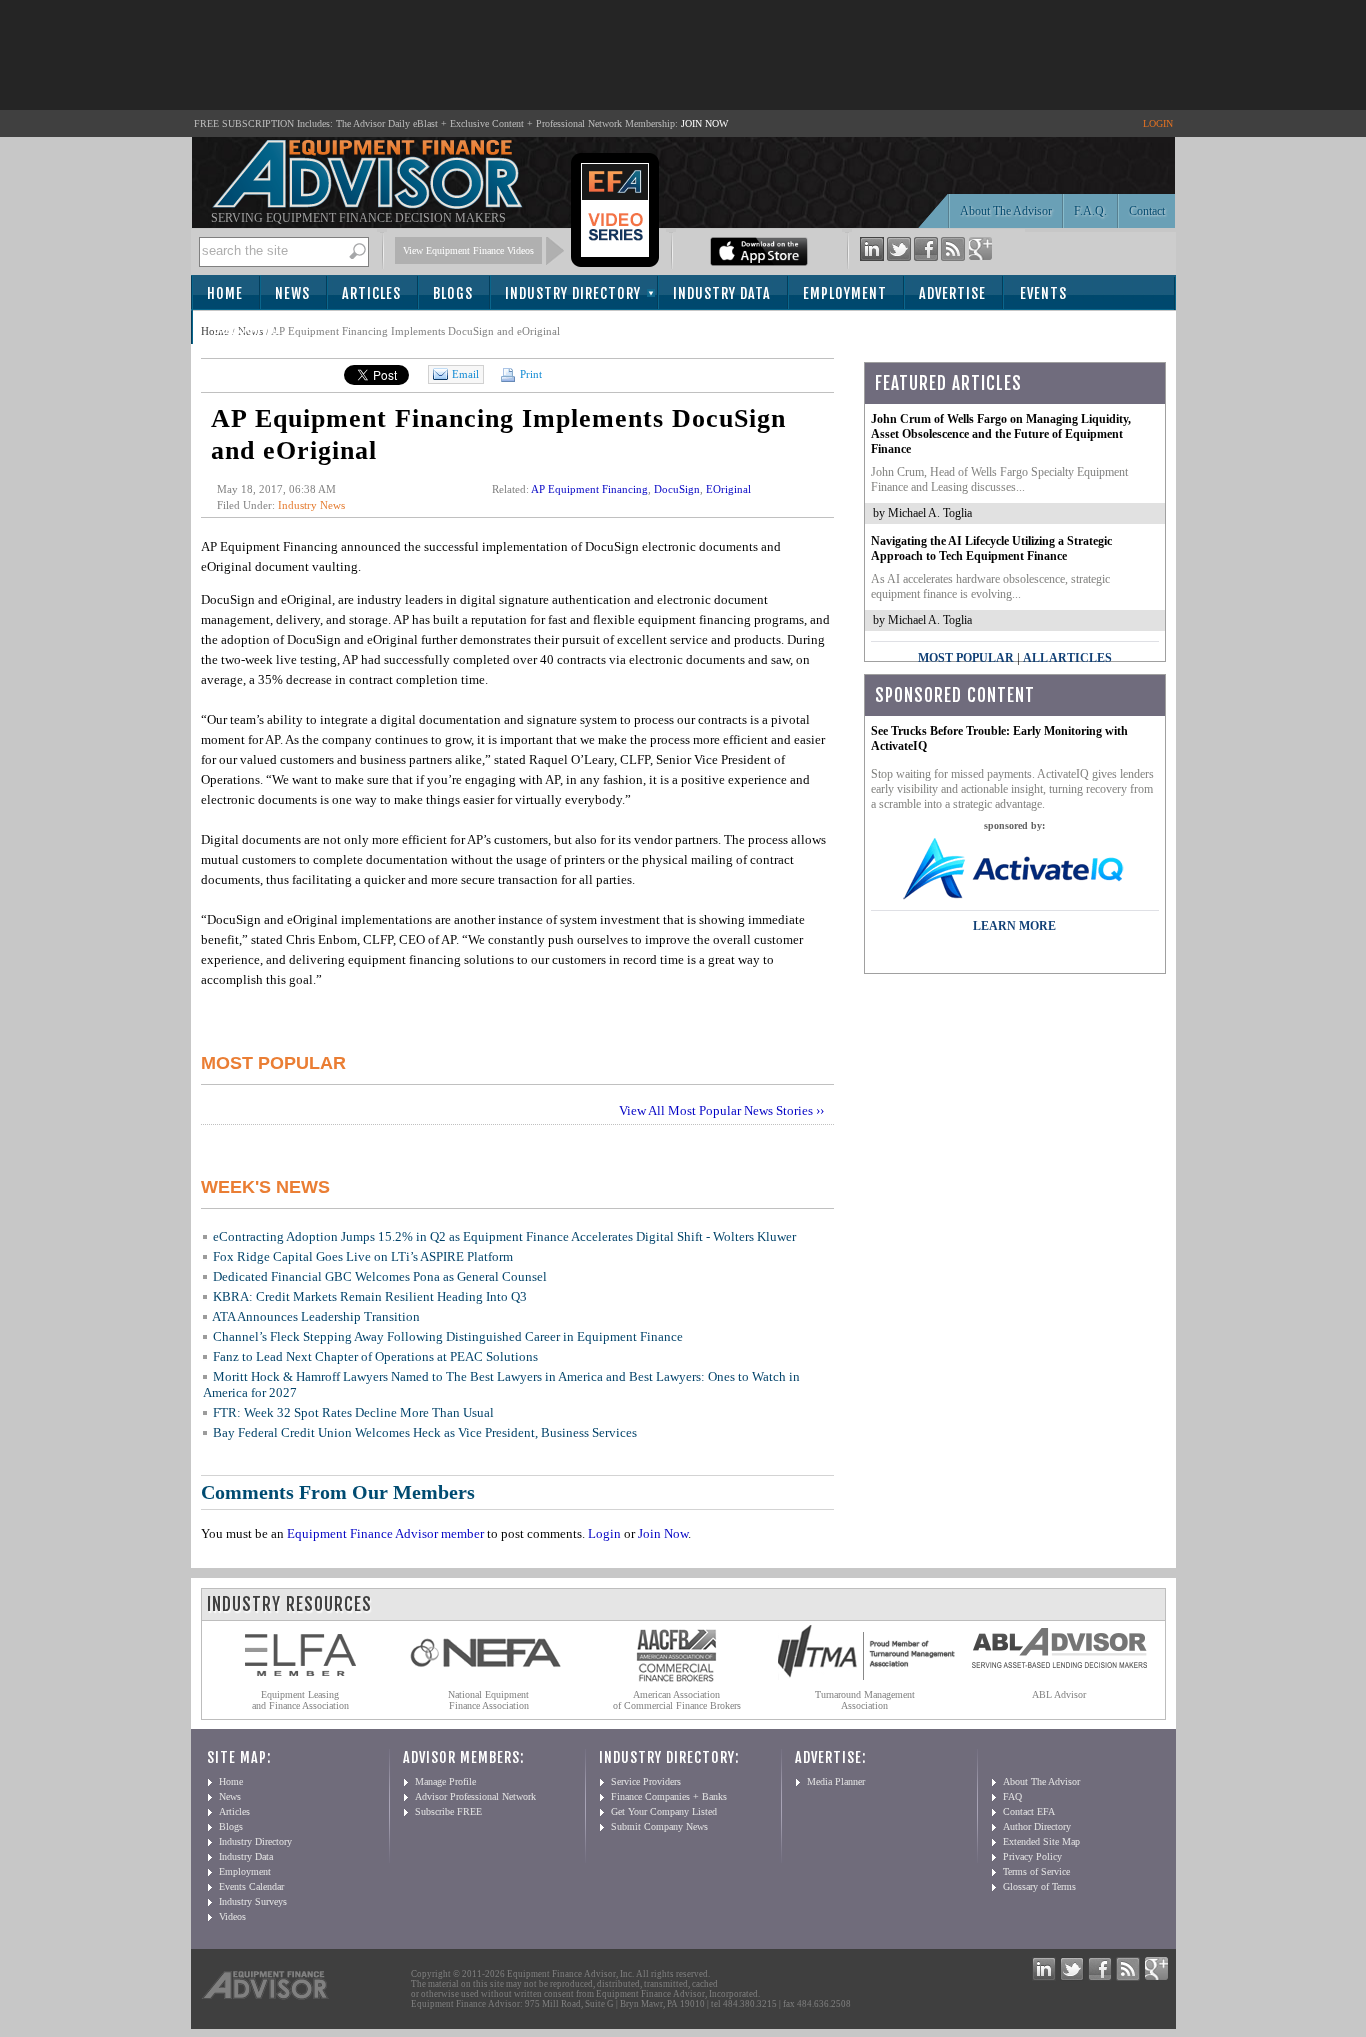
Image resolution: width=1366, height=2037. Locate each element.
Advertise (952, 293)
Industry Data (722, 293)
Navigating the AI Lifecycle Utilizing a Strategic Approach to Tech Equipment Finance (991, 548)
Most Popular (966, 658)
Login (604, 1533)
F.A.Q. (1090, 211)
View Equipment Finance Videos (468, 250)
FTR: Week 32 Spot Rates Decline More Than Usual (353, 1412)
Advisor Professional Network (475, 1796)
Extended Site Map (1041, 1841)
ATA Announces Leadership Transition (316, 1316)
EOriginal (728, 489)
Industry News (311, 505)
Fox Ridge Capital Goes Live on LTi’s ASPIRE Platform (363, 1256)
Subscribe (247, 328)
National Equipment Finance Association (488, 1700)
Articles (371, 293)
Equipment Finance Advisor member (385, 1533)
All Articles (1067, 658)
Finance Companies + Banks (669, 1796)
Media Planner (836, 1781)
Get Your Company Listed (664, 1811)
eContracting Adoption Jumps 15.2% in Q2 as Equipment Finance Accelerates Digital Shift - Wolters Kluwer (504, 1236)
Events (1043, 293)
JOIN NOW (704, 123)
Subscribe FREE (448, 1811)
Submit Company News (659, 1826)
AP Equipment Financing (589, 489)
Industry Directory (573, 293)
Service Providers (646, 1781)
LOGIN (1158, 123)
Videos (232, 1916)
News (292, 293)
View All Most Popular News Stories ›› (721, 1110)
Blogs (453, 293)
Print (529, 374)
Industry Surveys (253, 1901)
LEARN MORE (1014, 926)
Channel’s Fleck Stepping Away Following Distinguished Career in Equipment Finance (448, 1336)
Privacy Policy (1032, 1856)
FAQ (1012, 1796)
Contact (1147, 211)
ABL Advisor (1059, 1694)
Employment (845, 293)
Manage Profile (445, 1781)
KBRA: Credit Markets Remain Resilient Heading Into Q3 (370, 1296)
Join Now (663, 1533)
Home (225, 293)
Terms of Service (1036, 1871)
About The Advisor (1006, 211)
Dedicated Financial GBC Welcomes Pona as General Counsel (380, 1276)
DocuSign (677, 489)
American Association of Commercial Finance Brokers (677, 1700)
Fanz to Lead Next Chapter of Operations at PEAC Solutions (375, 1356)
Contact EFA (1029, 1811)
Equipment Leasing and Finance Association (300, 1700)
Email (465, 374)
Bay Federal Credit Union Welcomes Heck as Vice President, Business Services (425, 1432)
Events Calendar (251, 1886)
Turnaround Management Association (865, 1700)
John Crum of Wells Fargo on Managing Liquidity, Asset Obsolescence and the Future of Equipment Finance (1001, 434)
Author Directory (1037, 1826)
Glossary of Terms (1039, 1886)
